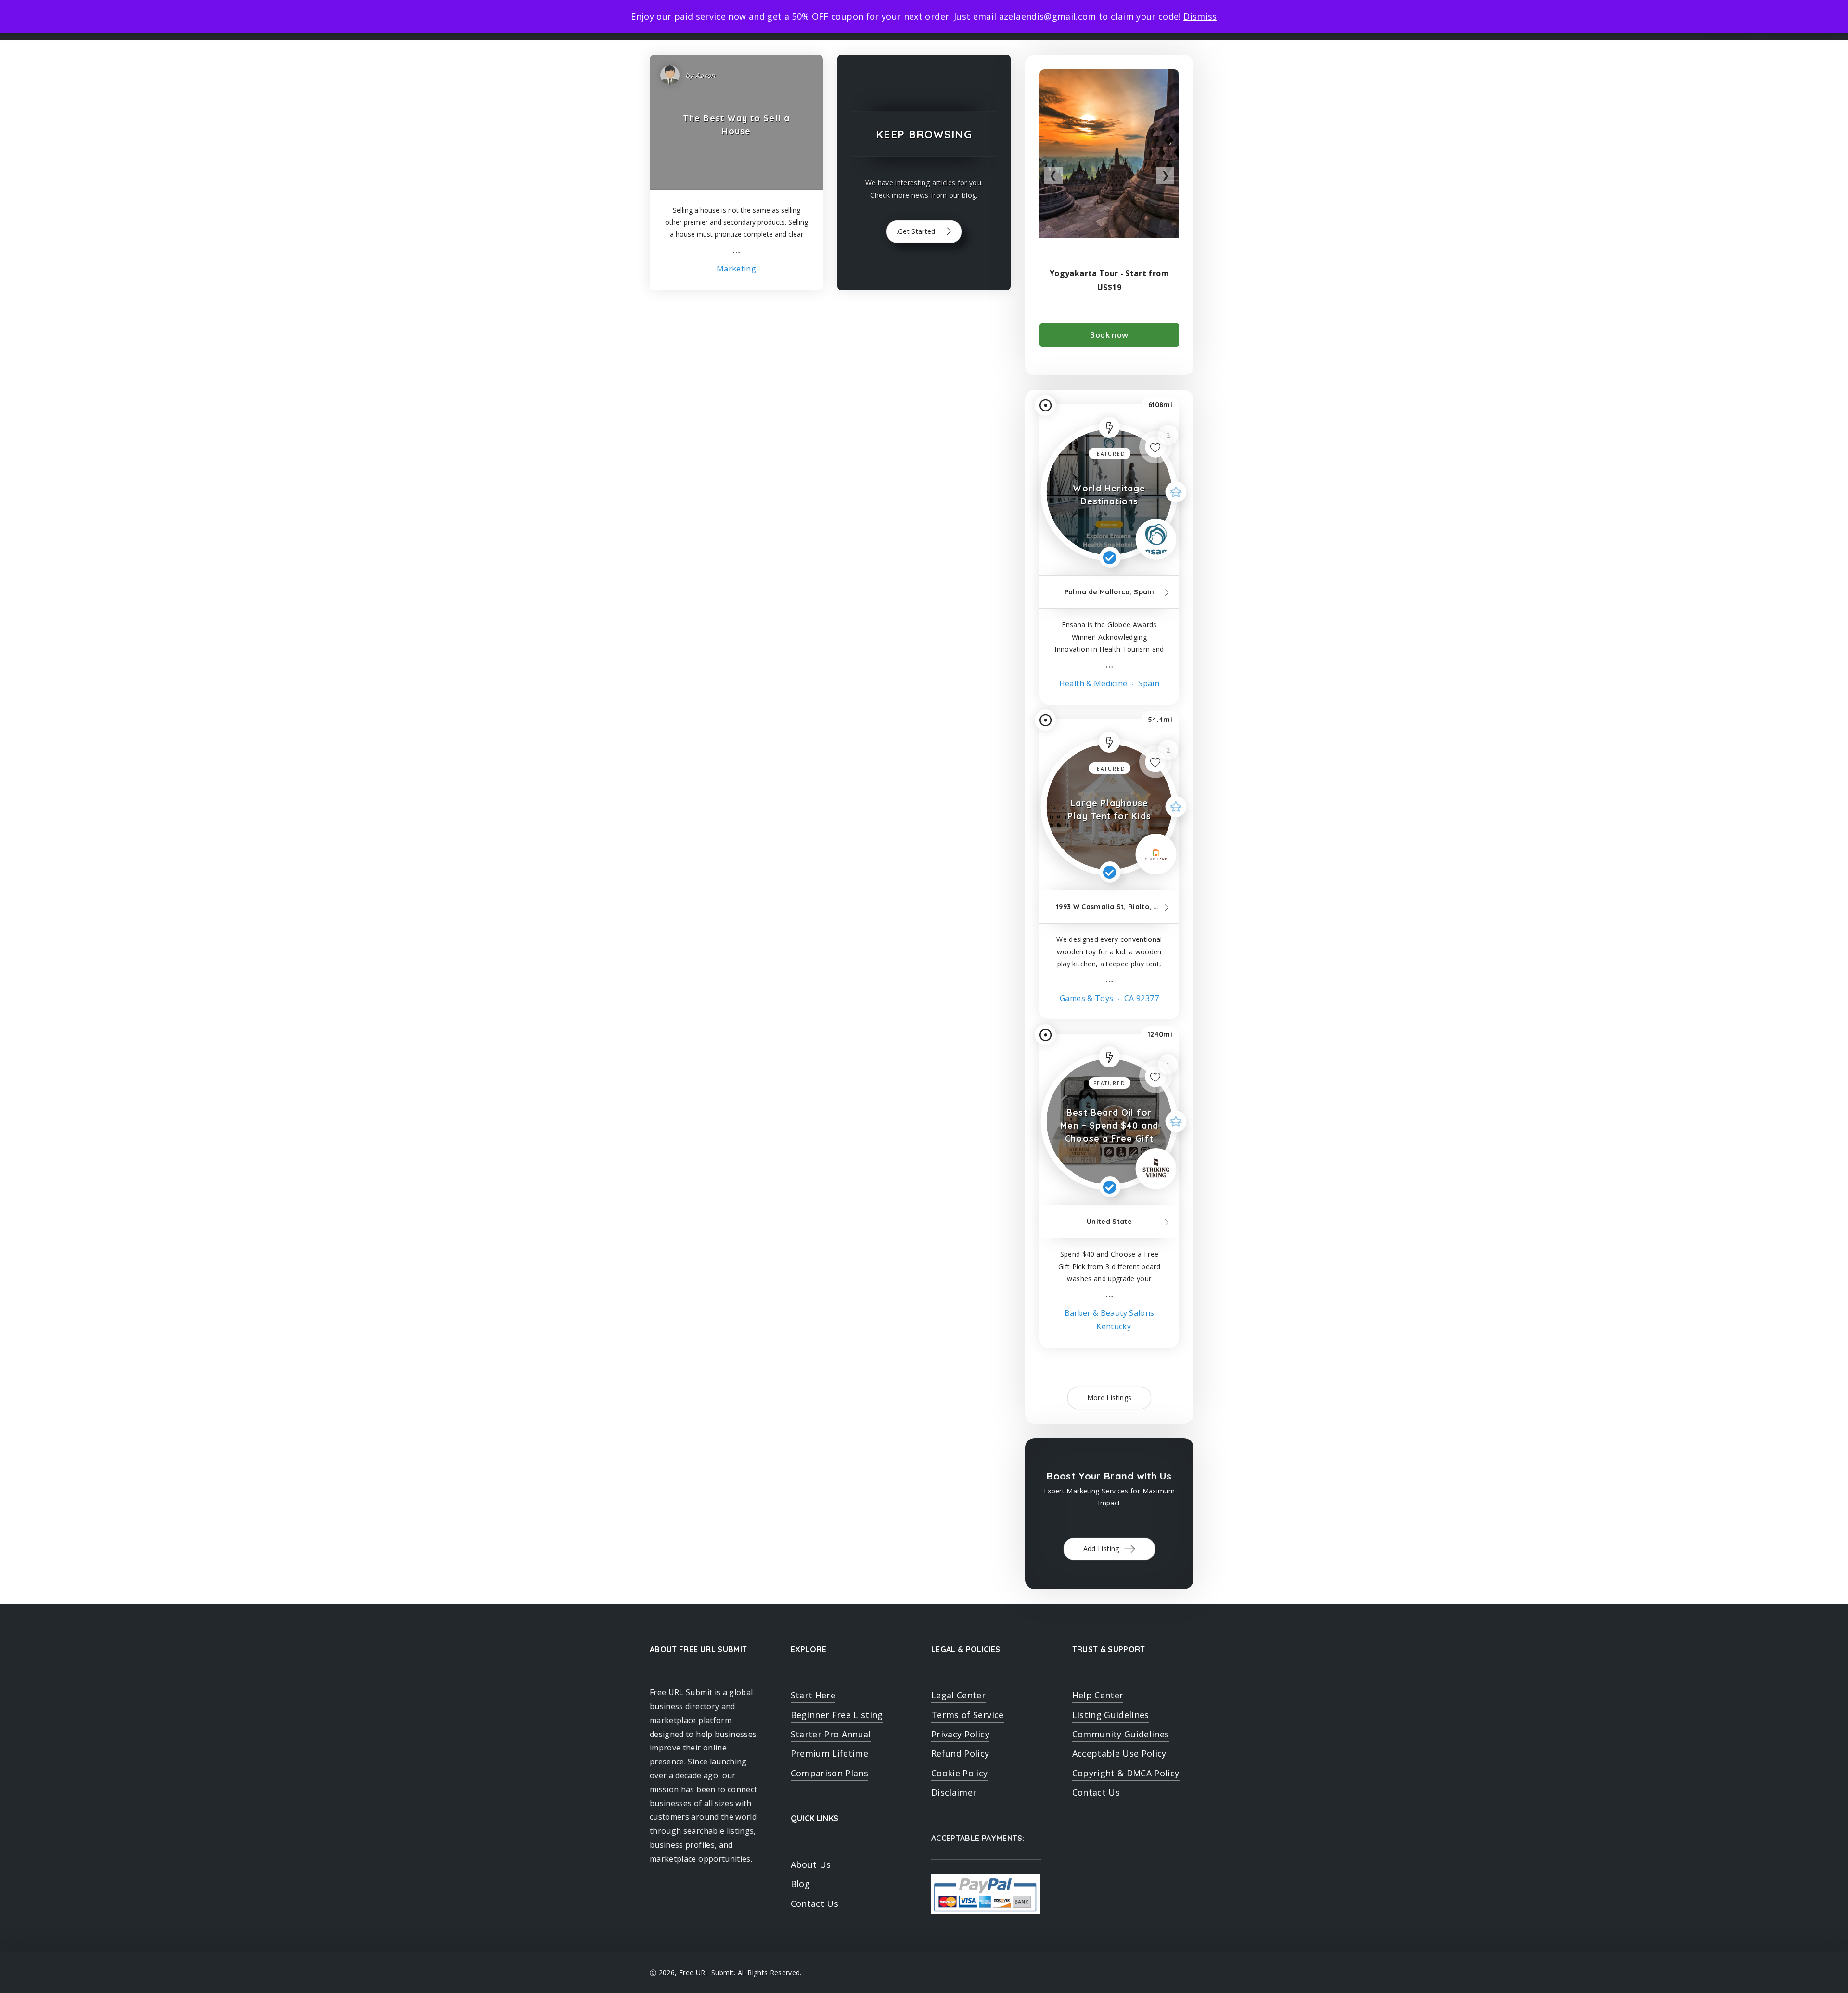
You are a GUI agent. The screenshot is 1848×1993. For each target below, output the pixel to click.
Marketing (736, 269)
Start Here (813, 1695)
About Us (811, 1864)
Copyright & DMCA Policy (1126, 1773)
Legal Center (958, 1695)
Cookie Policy (960, 1773)
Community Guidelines (1121, 1734)
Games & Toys (1086, 998)
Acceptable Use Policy (1119, 1753)
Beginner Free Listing (837, 1715)
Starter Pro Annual (831, 1734)
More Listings (1110, 1397)
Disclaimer (954, 1792)
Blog (800, 1884)
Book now (1109, 335)
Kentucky (1113, 1326)
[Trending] (1109, 427)
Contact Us (815, 1903)
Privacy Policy (960, 1734)
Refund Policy (960, 1753)
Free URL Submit (706, 1973)
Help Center (1098, 1695)
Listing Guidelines (1111, 1715)
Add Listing (1102, 1549)
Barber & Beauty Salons (1110, 1313)
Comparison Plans (830, 1773)
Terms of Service (968, 1715)
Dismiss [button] (1200, 16)
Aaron (706, 75)
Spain (1148, 683)
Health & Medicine (1093, 683)
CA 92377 (1141, 998)
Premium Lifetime (830, 1753)
